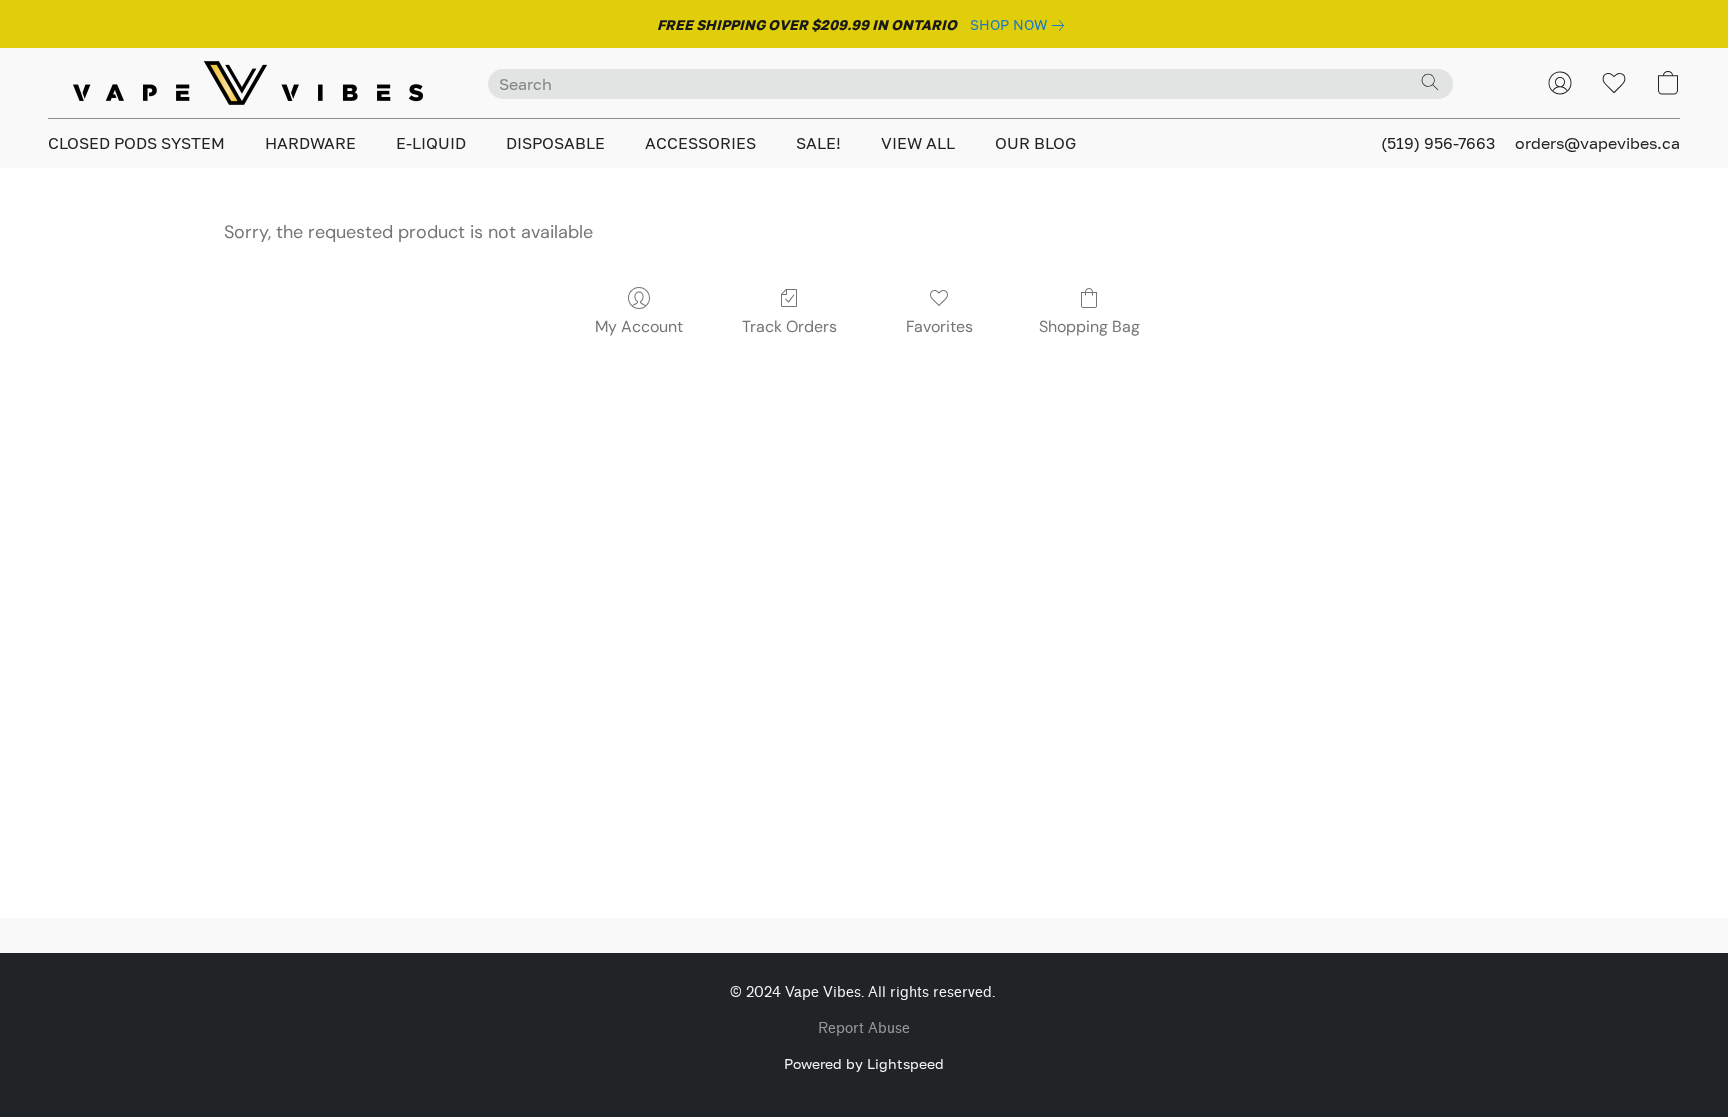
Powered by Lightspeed (864, 1063)
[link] (1021, 25)
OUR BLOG (1035, 143)
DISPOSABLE (555, 143)
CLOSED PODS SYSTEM (136, 143)
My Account (639, 326)
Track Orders (789, 326)
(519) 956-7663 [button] (1438, 143)
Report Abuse (864, 1028)
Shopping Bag (1089, 326)
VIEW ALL (918, 143)
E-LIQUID (431, 143)
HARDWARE (310, 143)
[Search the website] (1430, 82)
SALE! (818, 143)
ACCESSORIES (700, 143)
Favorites (939, 326)
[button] (248, 83)
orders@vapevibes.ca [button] (1597, 143)
